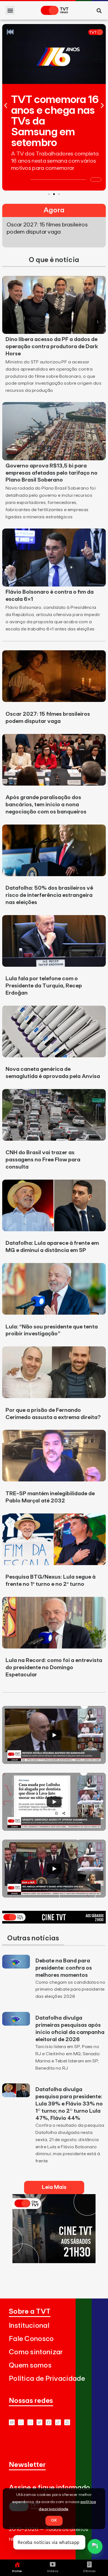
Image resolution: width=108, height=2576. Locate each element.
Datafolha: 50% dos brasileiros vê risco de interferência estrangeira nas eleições (49, 895)
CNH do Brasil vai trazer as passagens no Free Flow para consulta (43, 1160)
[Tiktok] (58, 2422)
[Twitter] (39, 2422)
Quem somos (30, 2365)
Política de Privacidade (47, 2379)
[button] (10, 10)
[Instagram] (30, 2422)
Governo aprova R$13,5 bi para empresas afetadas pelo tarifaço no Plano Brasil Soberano (52, 473)
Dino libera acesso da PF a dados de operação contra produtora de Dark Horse (52, 347)
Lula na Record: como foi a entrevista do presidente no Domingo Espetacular (54, 1668)
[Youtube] (12, 2422)
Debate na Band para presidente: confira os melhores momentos (64, 1968)
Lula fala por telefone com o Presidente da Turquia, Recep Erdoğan (44, 986)
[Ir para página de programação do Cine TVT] (54, 1922)
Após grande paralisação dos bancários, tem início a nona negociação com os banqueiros (46, 805)
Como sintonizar (36, 2352)
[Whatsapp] (21, 2422)
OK (54, 2520)
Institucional (29, 2326)
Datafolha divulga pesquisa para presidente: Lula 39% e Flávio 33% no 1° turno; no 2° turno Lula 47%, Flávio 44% (69, 2104)
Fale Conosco (31, 2339)
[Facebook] (49, 2422)
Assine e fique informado (49, 2488)
